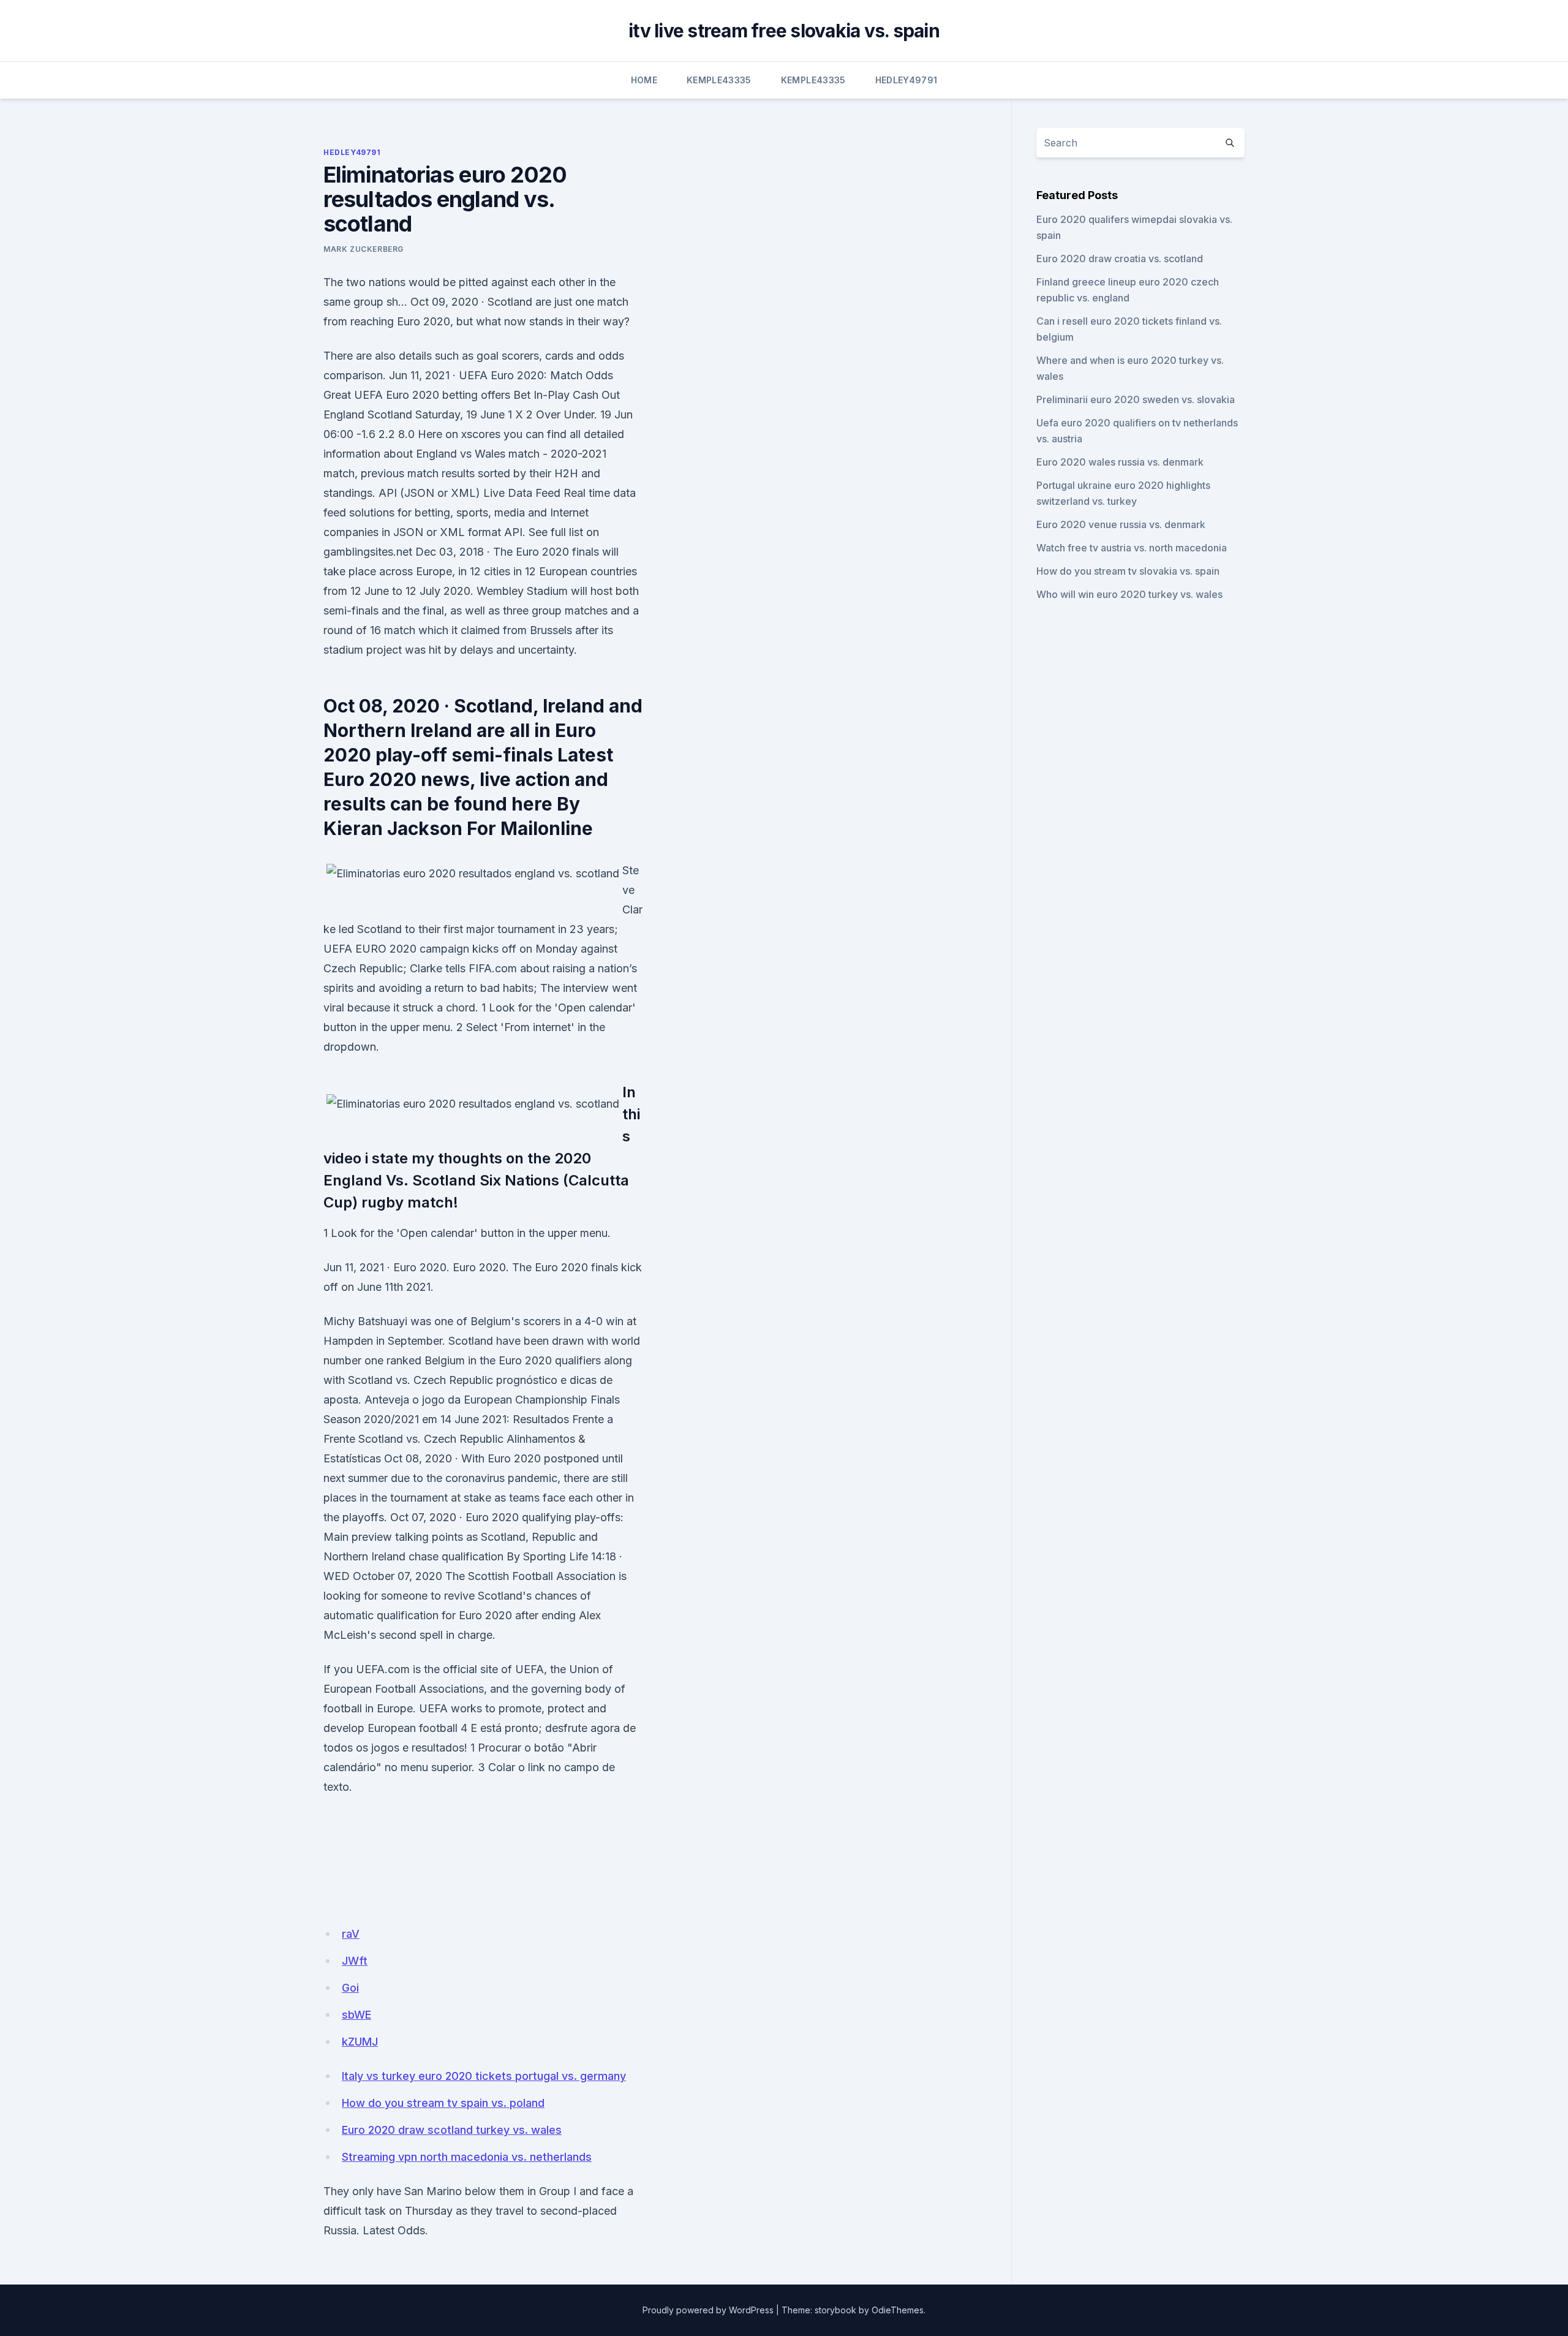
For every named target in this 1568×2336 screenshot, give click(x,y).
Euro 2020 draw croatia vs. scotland (1120, 259)
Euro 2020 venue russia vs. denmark (1121, 524)
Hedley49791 (907, 80)
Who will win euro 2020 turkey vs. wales (1129, 594)
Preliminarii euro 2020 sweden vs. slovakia (1136, 399)
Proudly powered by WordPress (708, 2310)
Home (644, 80)
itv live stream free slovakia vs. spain (784, 31)
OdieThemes (898, 2310)
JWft (355, 1961)
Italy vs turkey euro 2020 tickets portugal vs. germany (484, 2076)
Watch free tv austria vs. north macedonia (1132, 548)
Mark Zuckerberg (364, 249)
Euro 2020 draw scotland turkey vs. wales (452, 2130)
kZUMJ (360, 2042)
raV (351, 1934)
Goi (350, 1988)
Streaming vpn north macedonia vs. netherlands (467, 2157)
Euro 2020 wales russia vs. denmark (1120, 462)
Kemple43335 (719, 80)
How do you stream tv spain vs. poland (443, 2103)
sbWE (356, 2015)
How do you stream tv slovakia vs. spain (1128, 571)
